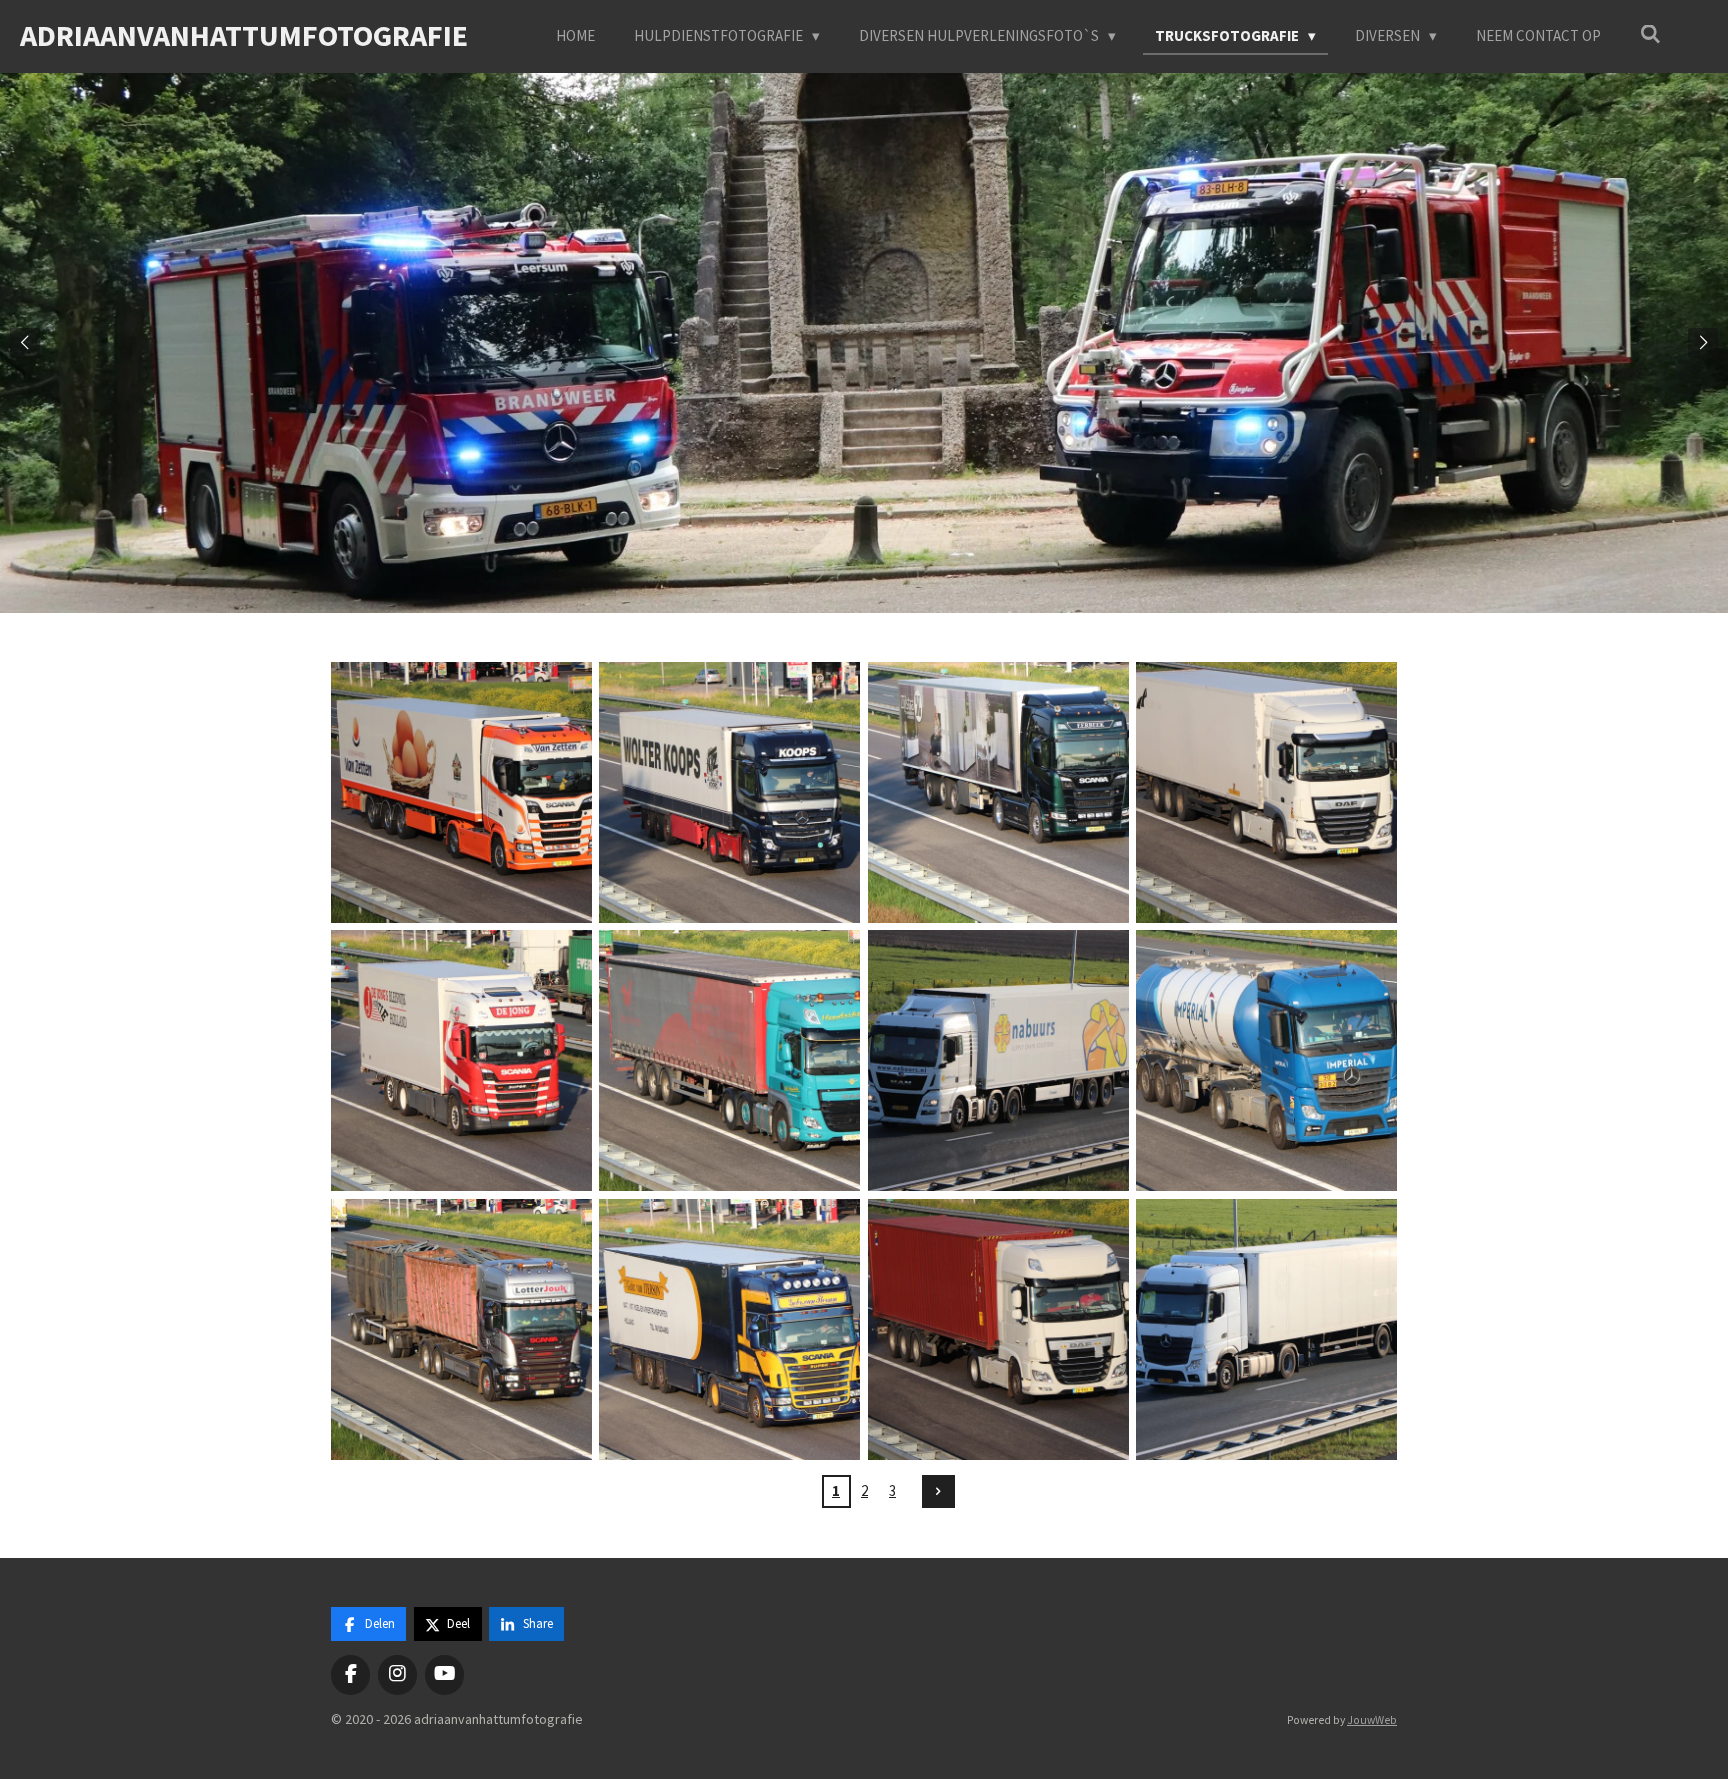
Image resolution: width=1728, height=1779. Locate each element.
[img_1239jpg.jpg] (998, 792)
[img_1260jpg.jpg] (998, 1329)
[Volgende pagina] (939, 1492)
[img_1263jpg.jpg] (1266, 1329)
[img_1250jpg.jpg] (730, 1061)
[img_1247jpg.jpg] (461, 1061)
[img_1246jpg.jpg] (1266, 792)
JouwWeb (1372, 1720)
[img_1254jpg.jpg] (461, 1329)
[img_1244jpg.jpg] (730, 792)
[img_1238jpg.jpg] (461, 792)
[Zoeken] (1650, 34)
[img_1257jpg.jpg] (1266, 1061)
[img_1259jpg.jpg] (730, 1329)
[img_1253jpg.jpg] (998, 1061)
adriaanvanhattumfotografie (244, 35)
